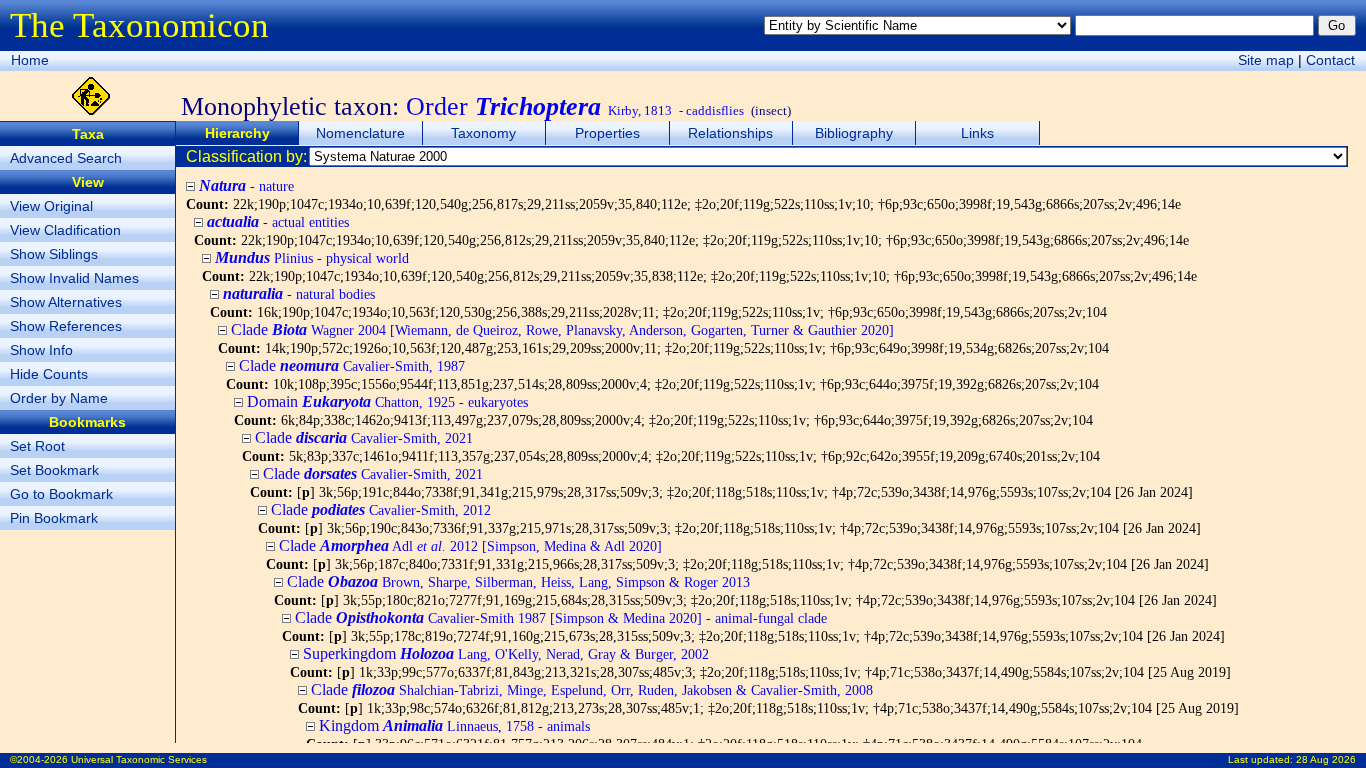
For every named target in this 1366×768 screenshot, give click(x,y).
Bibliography (854, 133)
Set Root (37, 446)
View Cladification (65, 230)
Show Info (41, 350)
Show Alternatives (66, 302)
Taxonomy (483, 133)
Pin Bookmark (54, 518)
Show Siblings (54, 254)
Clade (562, 329)
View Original (51, 206)
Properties (607, 133)
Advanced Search (66, 158)
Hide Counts (49, 374)
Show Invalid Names (74, 278)
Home (30, 60)
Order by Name (59, 398)
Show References (66, 326)
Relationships (730, 133)
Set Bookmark (54, 470)
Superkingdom (506, 653)
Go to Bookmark (61, 494)
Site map (1266, 60)
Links (977, 133)
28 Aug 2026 (1326, 759)
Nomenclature (360, 133)
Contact (1330, 60)
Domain (387, 401)
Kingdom (454, 725)
